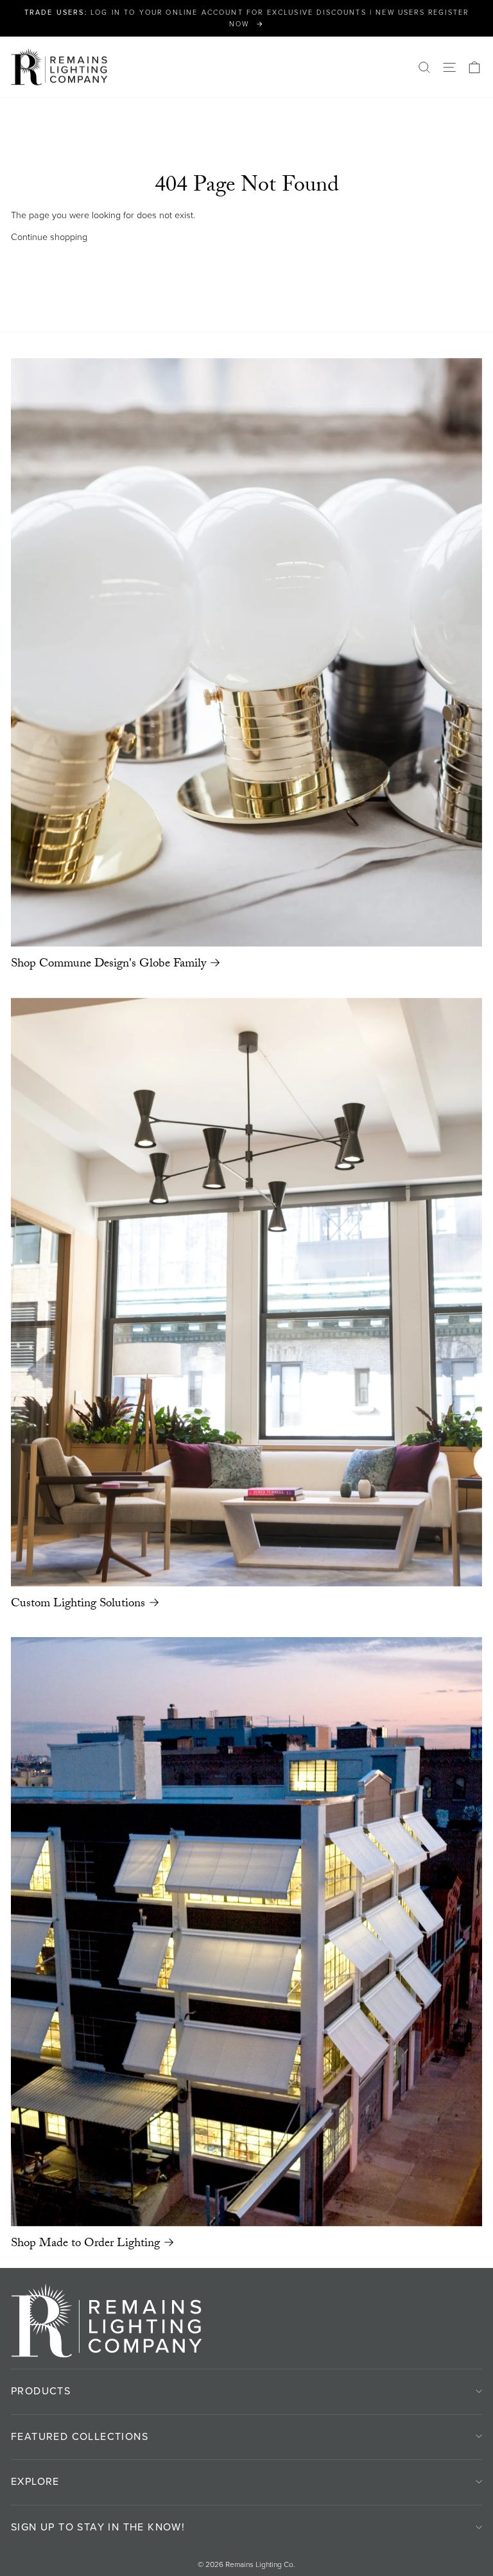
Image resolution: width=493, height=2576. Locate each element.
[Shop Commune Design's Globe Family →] (246, 653)
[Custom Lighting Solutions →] (246, 1292)
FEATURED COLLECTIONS (80, 2436)
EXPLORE (35, 2481)
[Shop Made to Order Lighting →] (246, 1931)
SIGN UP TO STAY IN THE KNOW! (98, 2527)
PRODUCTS (41, 2391)
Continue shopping (49, 237)
